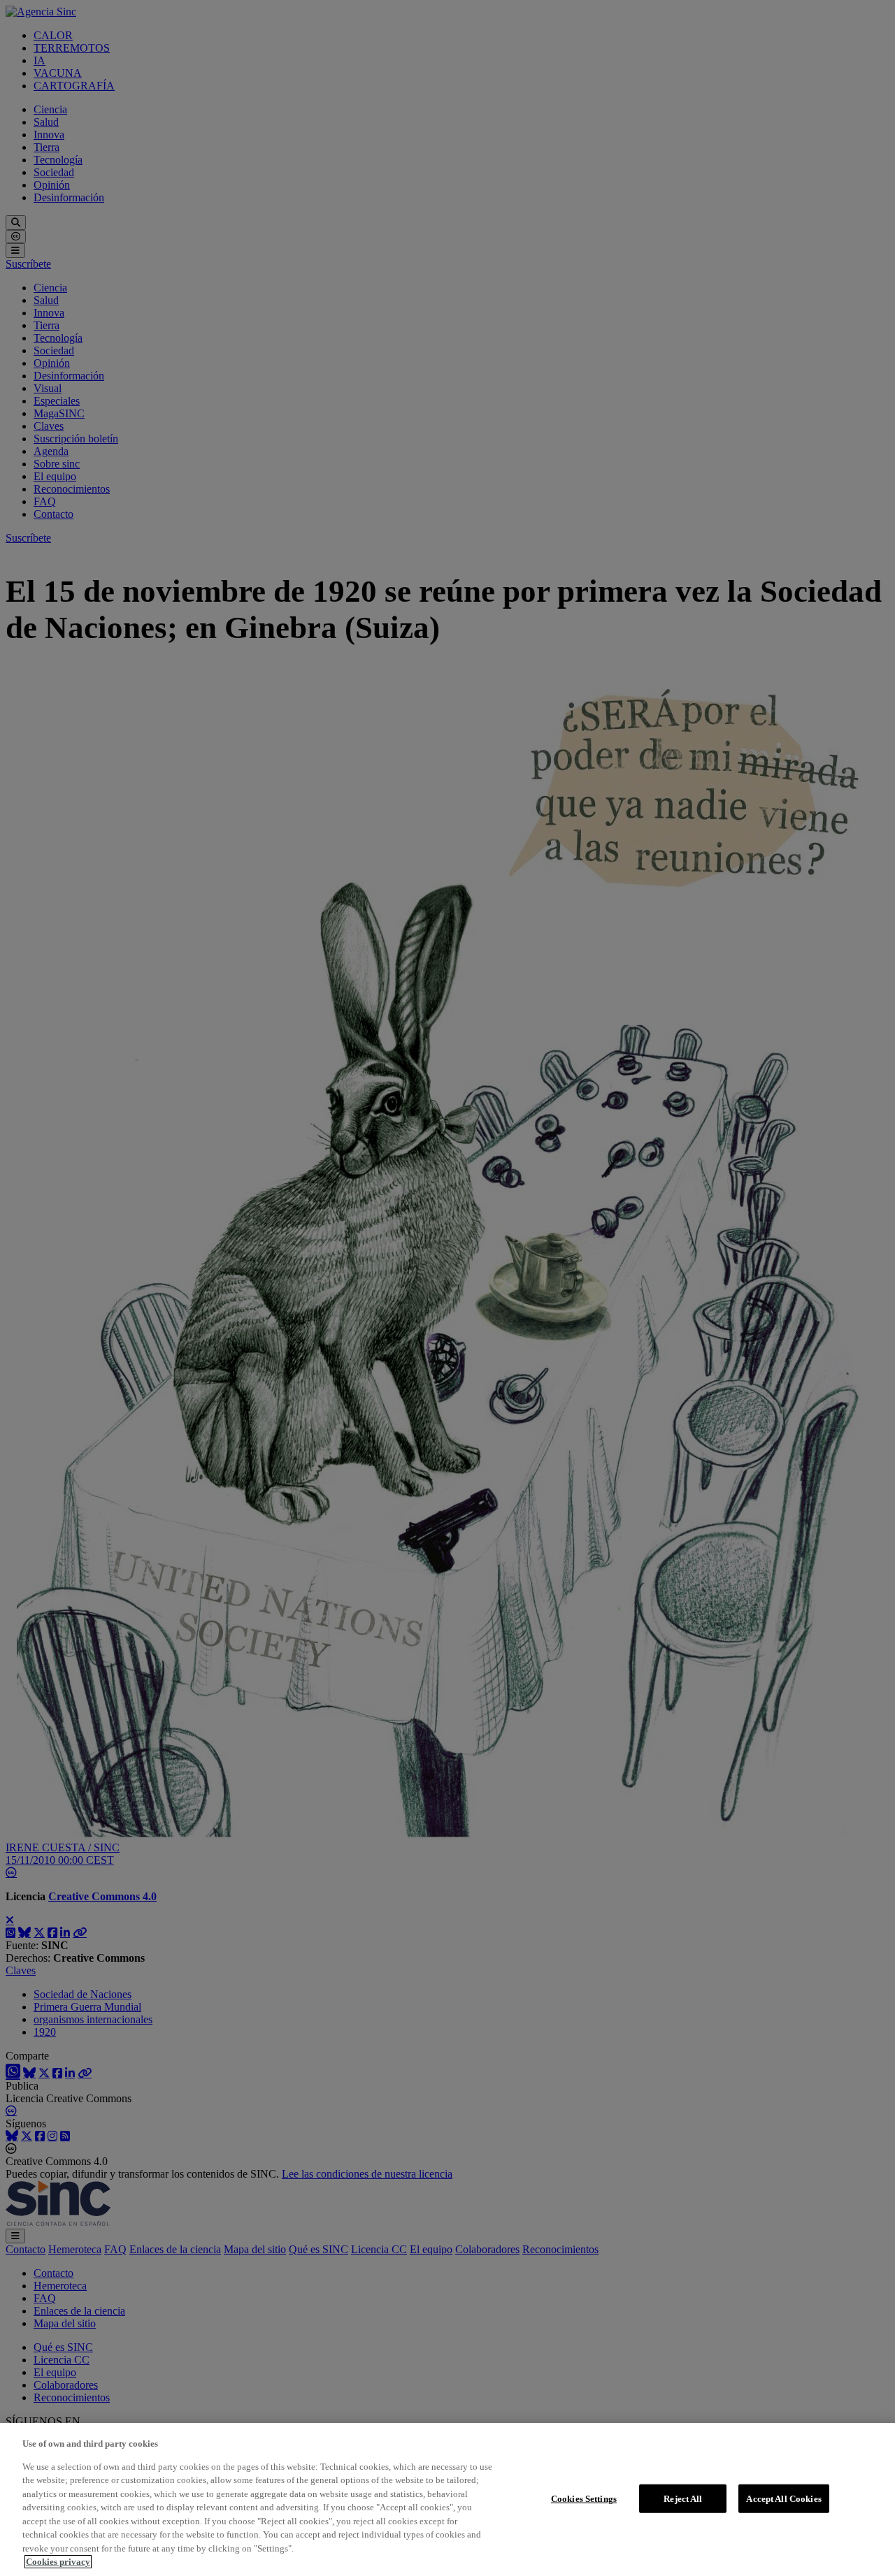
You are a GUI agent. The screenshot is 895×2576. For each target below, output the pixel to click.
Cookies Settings (584, 2498)
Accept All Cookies (783, 2498)
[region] (447, 2499)
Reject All (683, 2498)
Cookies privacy (58, 2562)
